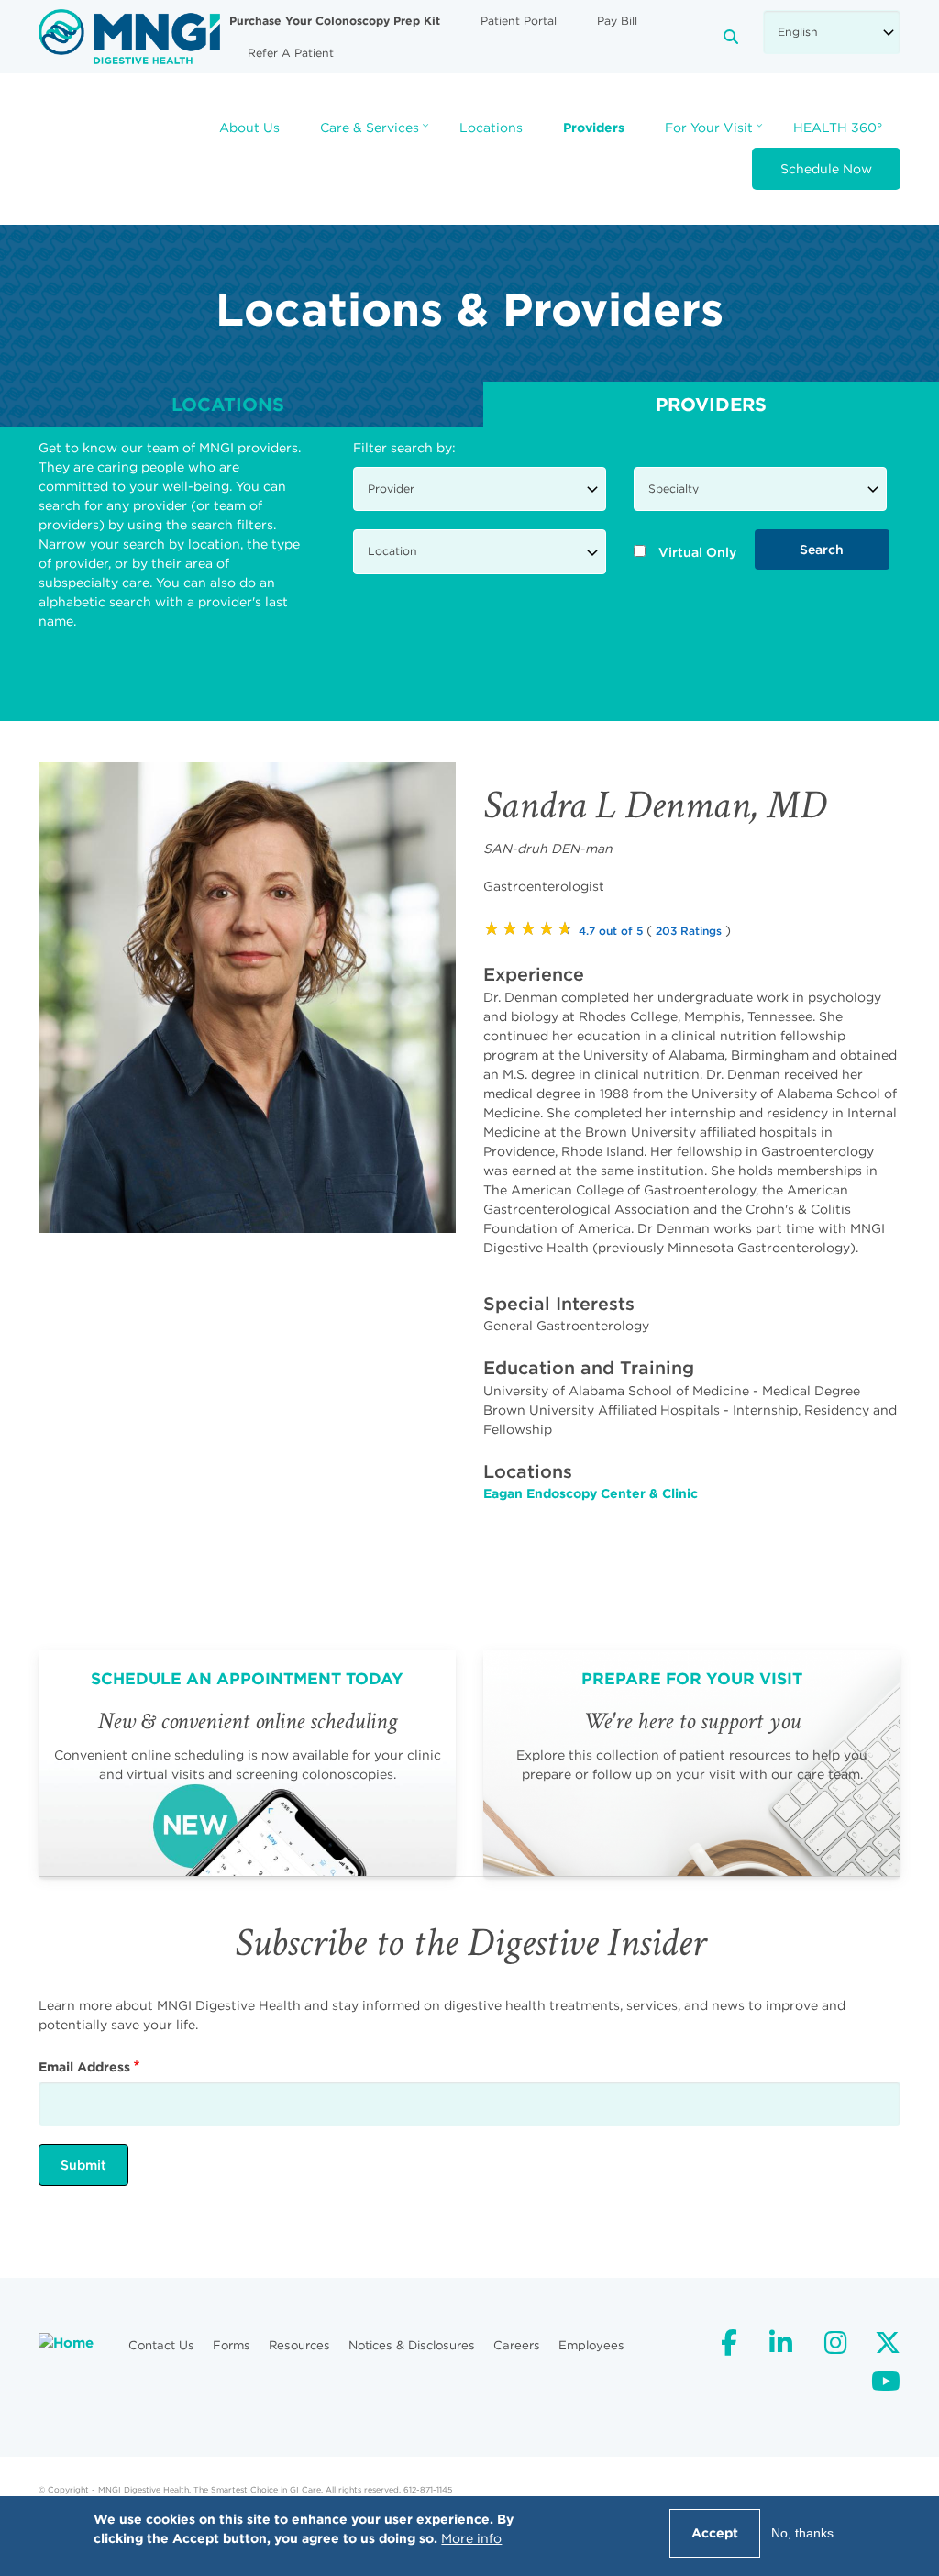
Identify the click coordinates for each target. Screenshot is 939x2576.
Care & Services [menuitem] (376, 133)
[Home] (129, 36)
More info (471, 2538)
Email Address (84, 2067)
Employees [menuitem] (591, 2345)
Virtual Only (697, 552)
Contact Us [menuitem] (161, 2345)
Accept (715, 2533)
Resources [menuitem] (299, 2345)
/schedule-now (247, 1763)
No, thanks (802, 2533)
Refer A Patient (291, 53)
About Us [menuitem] (249, 128)
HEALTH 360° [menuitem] (838, 128)
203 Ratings (689, 931)
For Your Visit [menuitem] (716, 133)
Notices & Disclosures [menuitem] (412, 2345)
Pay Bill (617, 21)
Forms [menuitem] (232, 2345)
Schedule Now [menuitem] (826, 169)
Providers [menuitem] (594, 128)
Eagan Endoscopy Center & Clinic (591, 1493)
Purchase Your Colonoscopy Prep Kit (335, 20)
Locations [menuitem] (491, 128)
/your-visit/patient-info (692, 1763)
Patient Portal (519, 21)
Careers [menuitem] (517, 2345)
